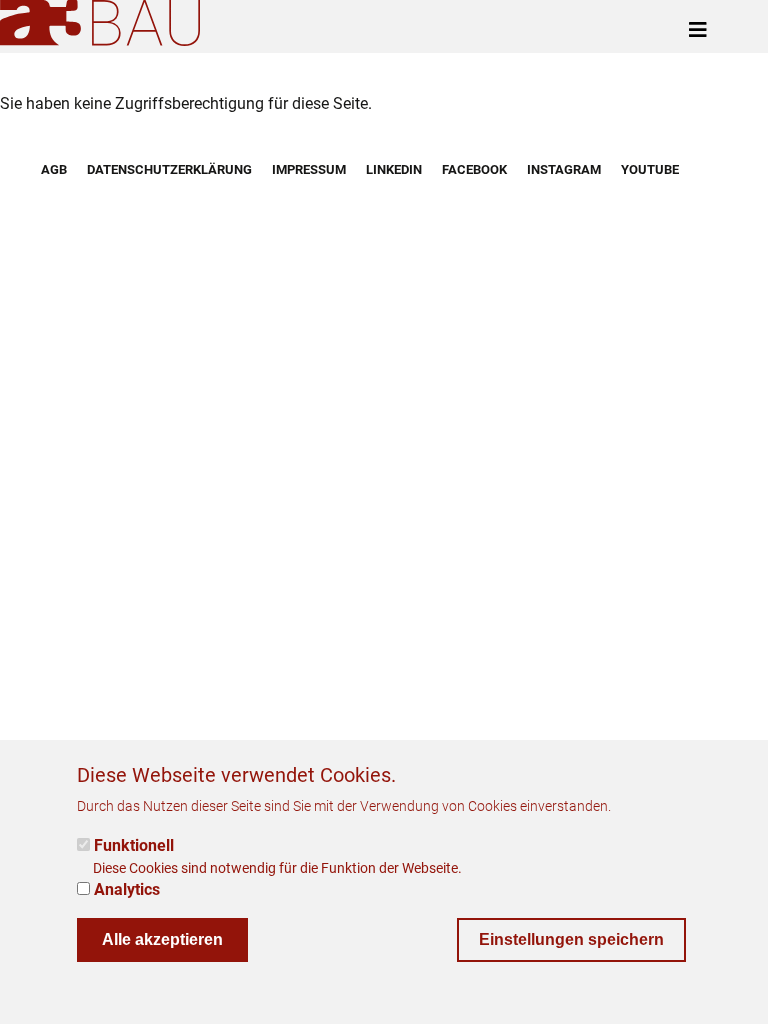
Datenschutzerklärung (169, 169)
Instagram (564, 169)
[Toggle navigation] (698, 30)
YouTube (650, 169)
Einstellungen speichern (571, 939)
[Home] (104, 22)
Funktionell (134, 845)
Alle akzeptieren (162, 939)
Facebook (474, 169)
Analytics (127, 889)
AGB (54, 169)
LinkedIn (394, 169)
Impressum (309, 169)
